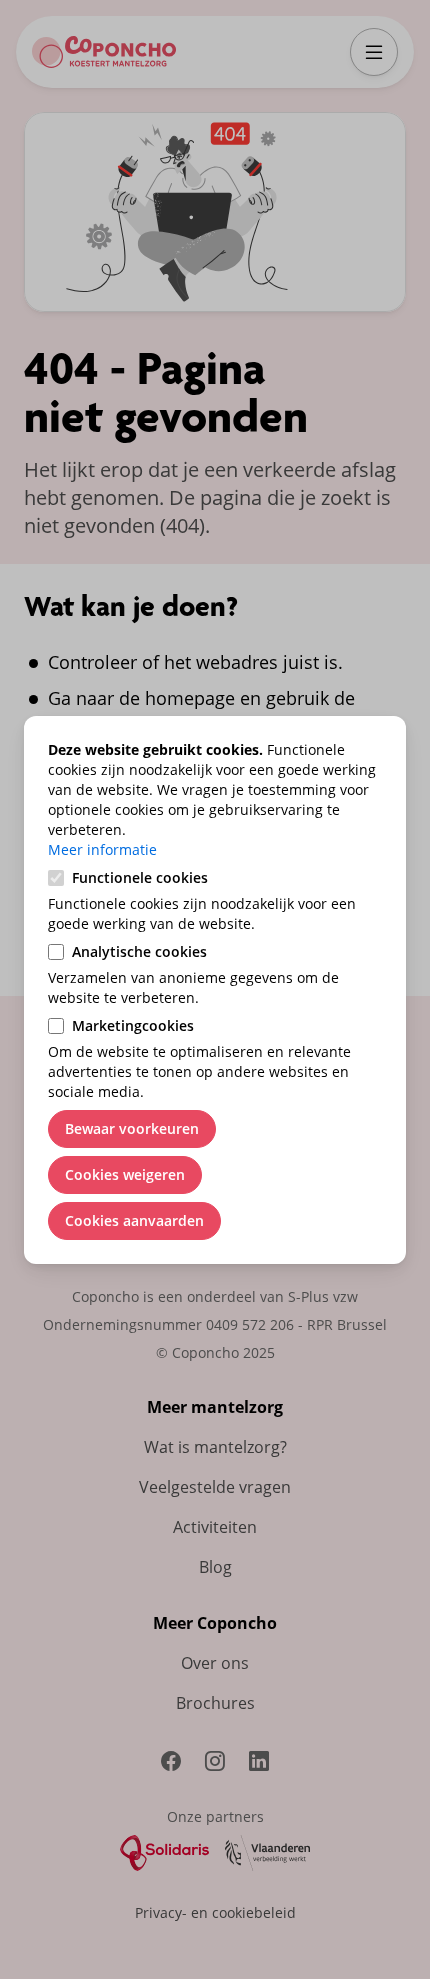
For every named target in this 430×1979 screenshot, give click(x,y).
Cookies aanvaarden (134, 1220)
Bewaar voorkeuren (132, 1128)
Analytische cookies (139, 951)
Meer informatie (102, 849)
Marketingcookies (133, 1025)
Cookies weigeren (125, 1174)
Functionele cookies (140, 877)
